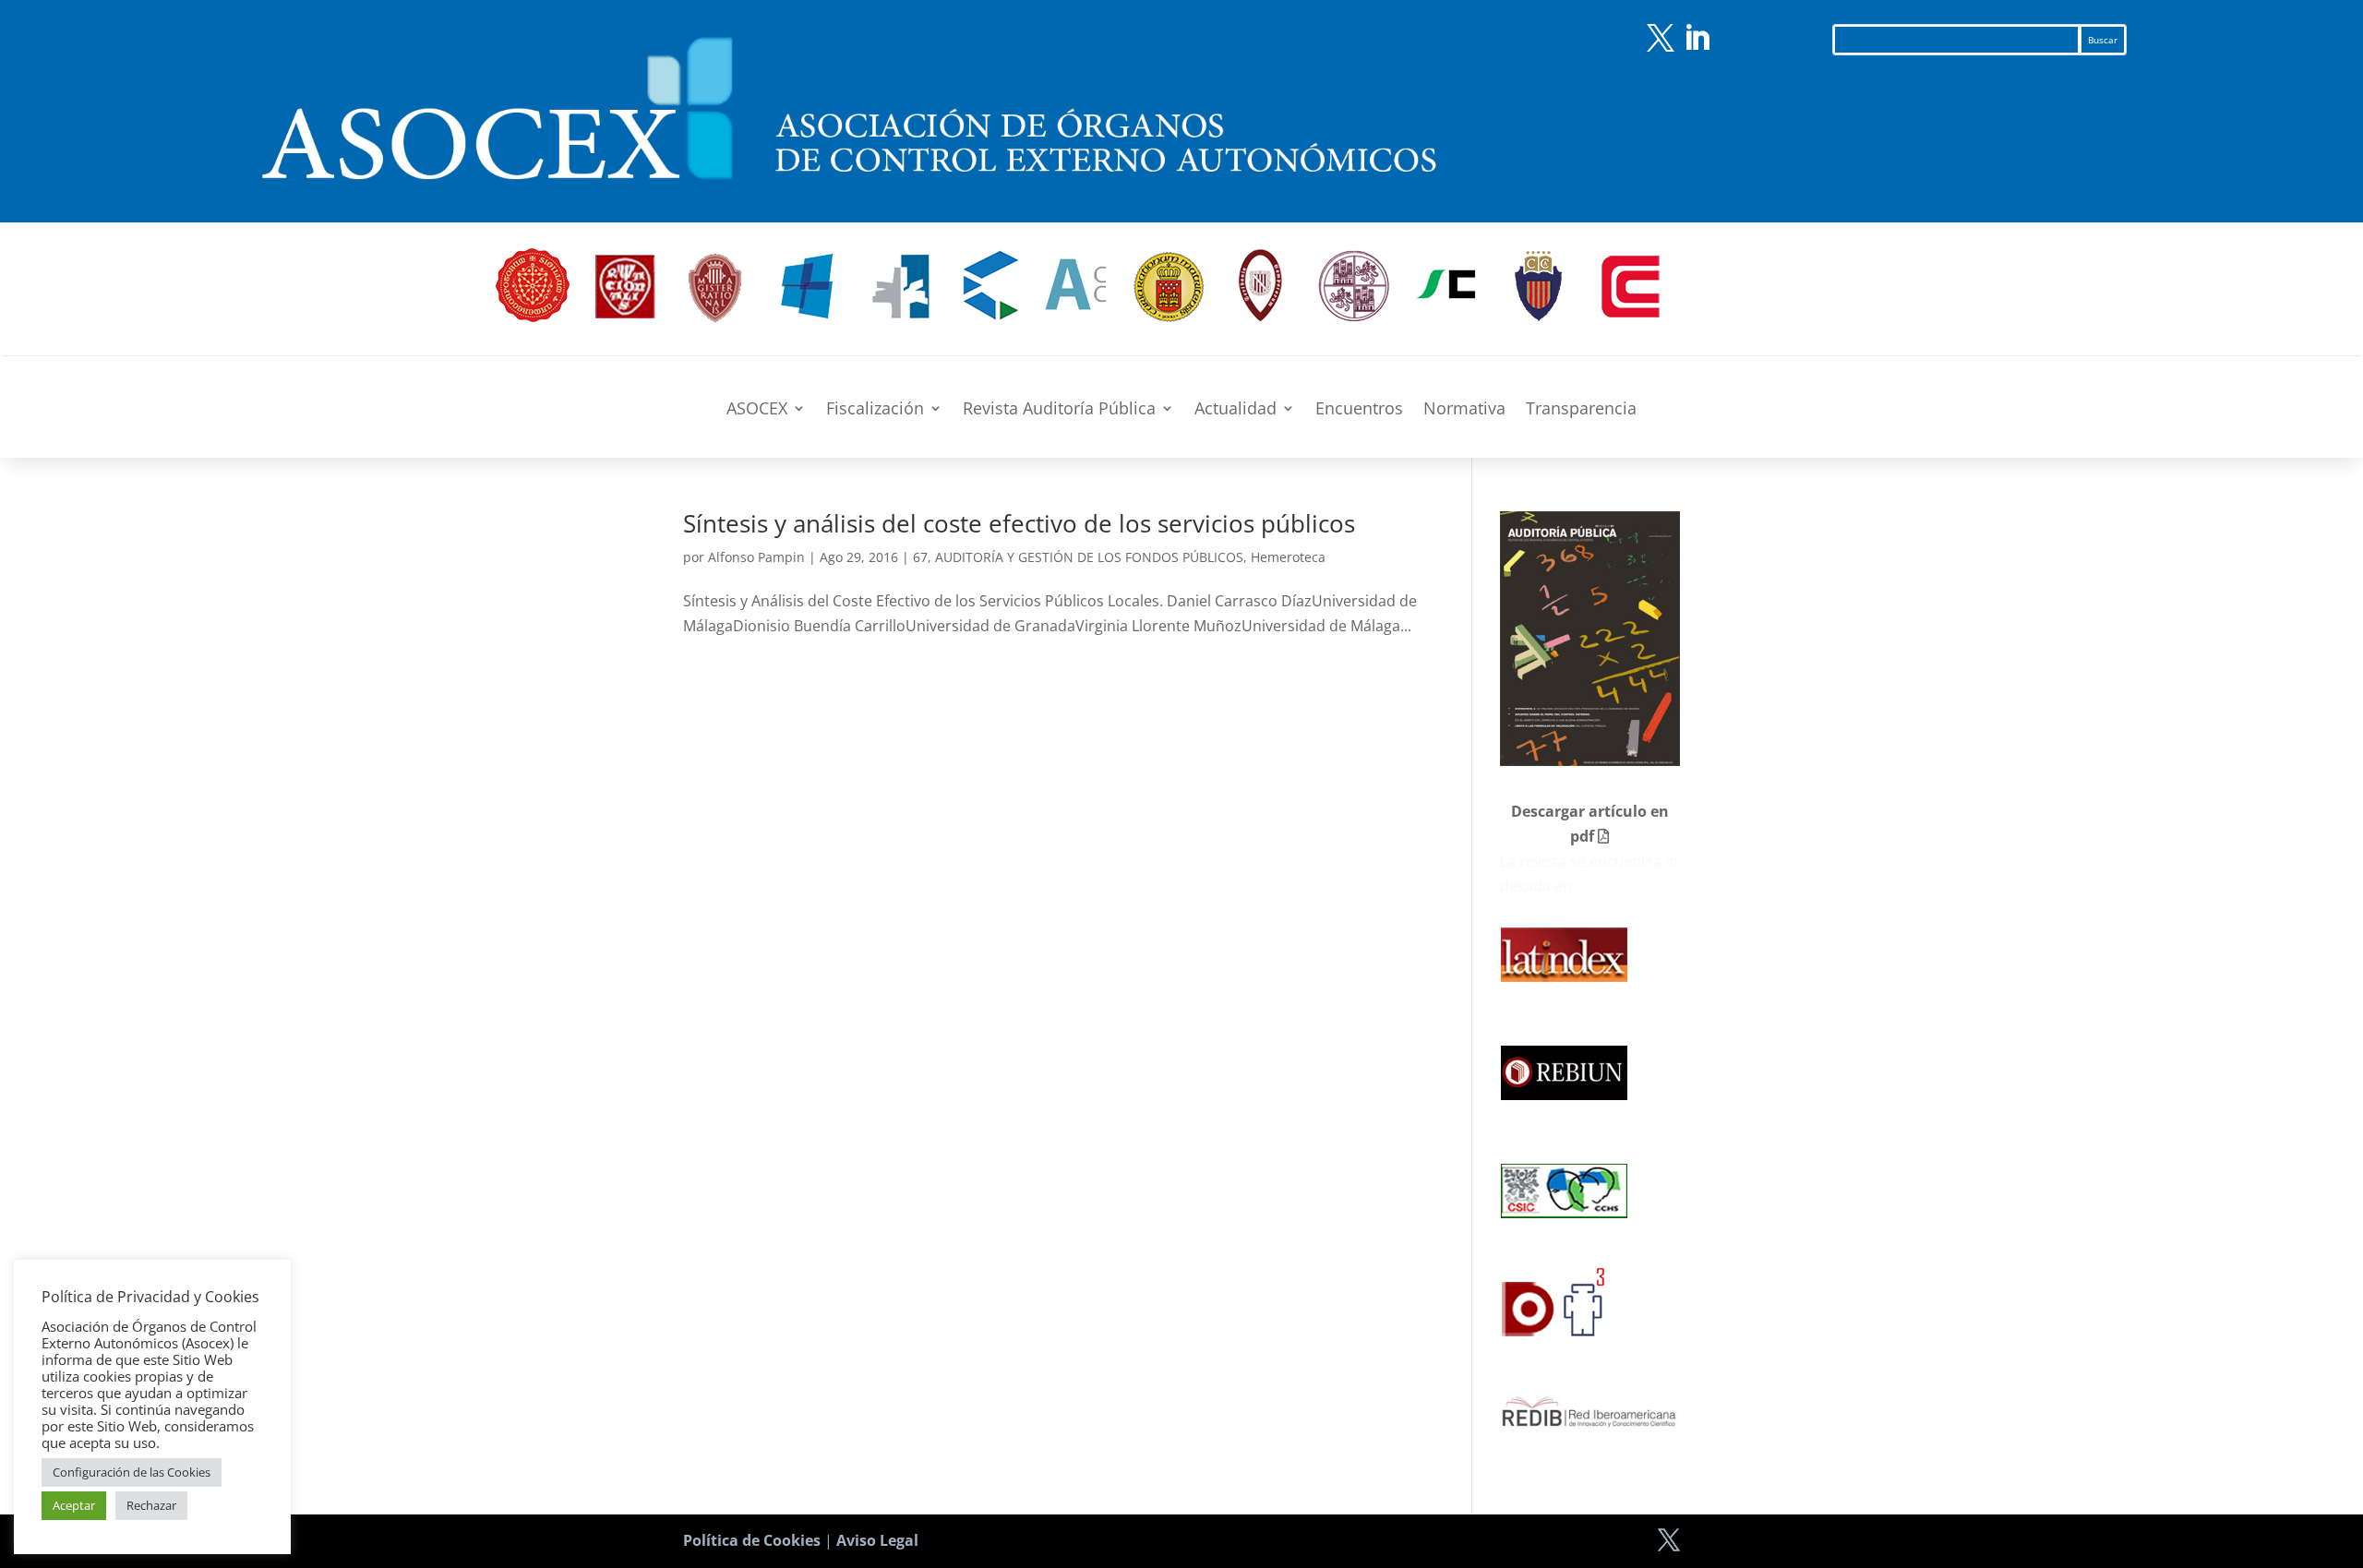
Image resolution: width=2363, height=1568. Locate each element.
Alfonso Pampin (756, 557)
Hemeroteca (1288, 557)
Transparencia (1581, 410)
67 (920, 557)
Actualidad (1235, 410)
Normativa (1464, 410)
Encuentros (1359, 410)
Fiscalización (875, 410)
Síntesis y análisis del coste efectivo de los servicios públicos (1019, 523)
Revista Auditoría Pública (1059, 410)
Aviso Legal (877, 1540)
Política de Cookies (752, 1540)
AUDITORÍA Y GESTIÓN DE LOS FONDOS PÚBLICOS (1089, 557)
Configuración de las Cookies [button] (132, 1472)
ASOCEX (757, 410)
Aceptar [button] (74, 1505)
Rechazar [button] (151, 1505)
